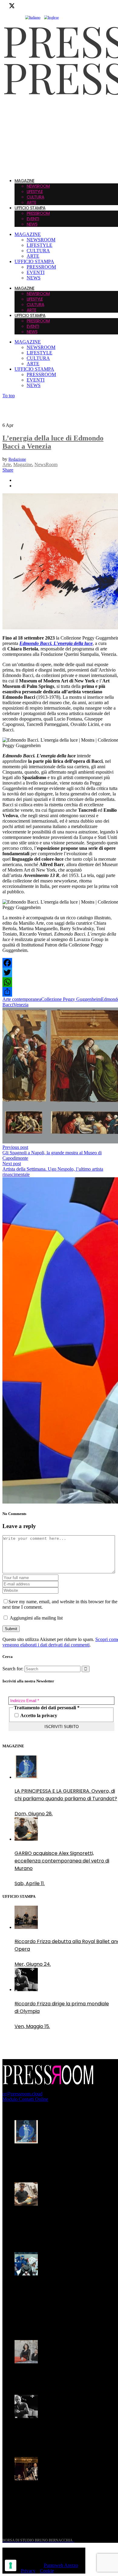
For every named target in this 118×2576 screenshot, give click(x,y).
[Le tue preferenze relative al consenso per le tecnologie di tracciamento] (11, 2565)
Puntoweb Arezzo (61, 2565)
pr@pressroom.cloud (22, 2094)
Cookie (47, 2571)
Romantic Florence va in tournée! (54, 2376)
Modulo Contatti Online (25, 2099)
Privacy (28, 2571)
